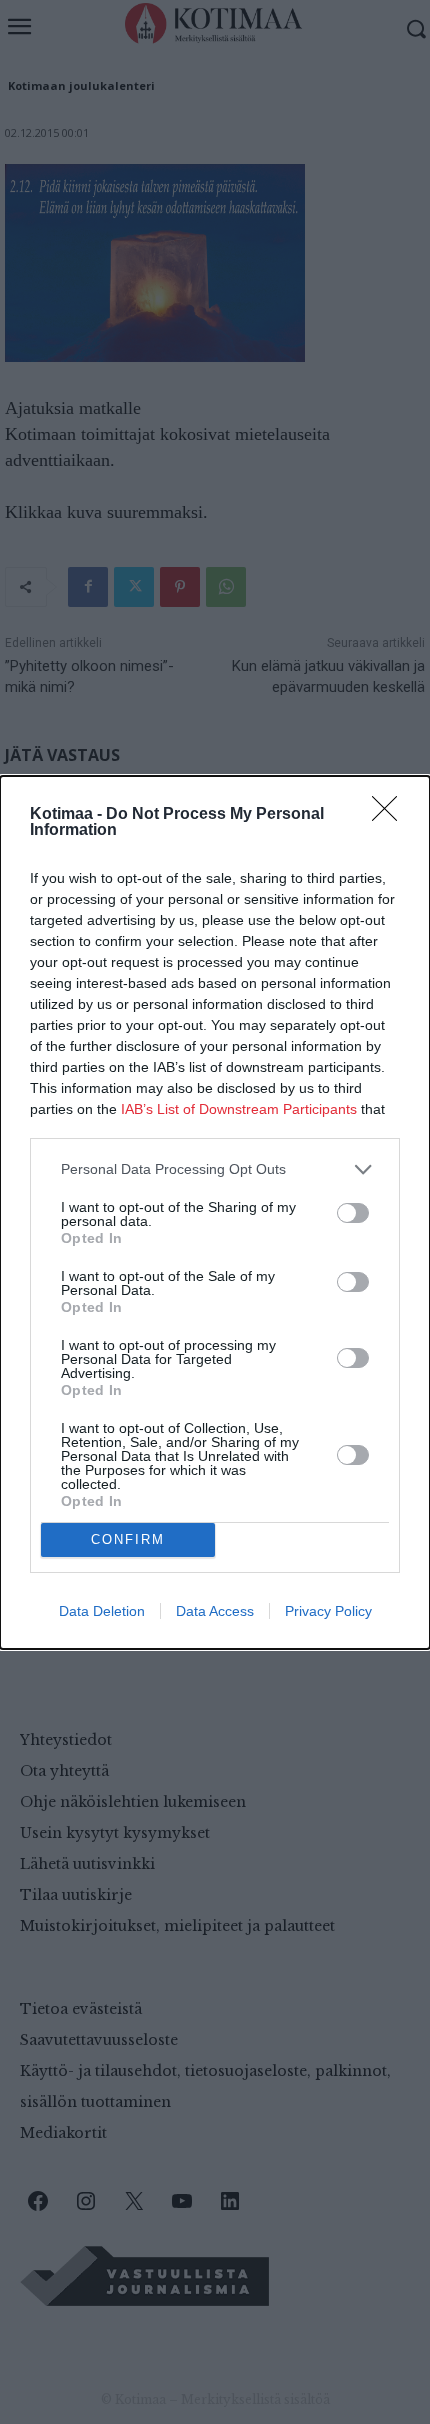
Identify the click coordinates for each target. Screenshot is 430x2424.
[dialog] (215, 1212)
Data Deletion (102, 1611)
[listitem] (215, 1169)
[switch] (353, 1213)
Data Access (215, 1611)
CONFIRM (128, 1539)
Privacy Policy (328, 1611)
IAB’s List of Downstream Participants (239, 1109)
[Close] (391, 815)
